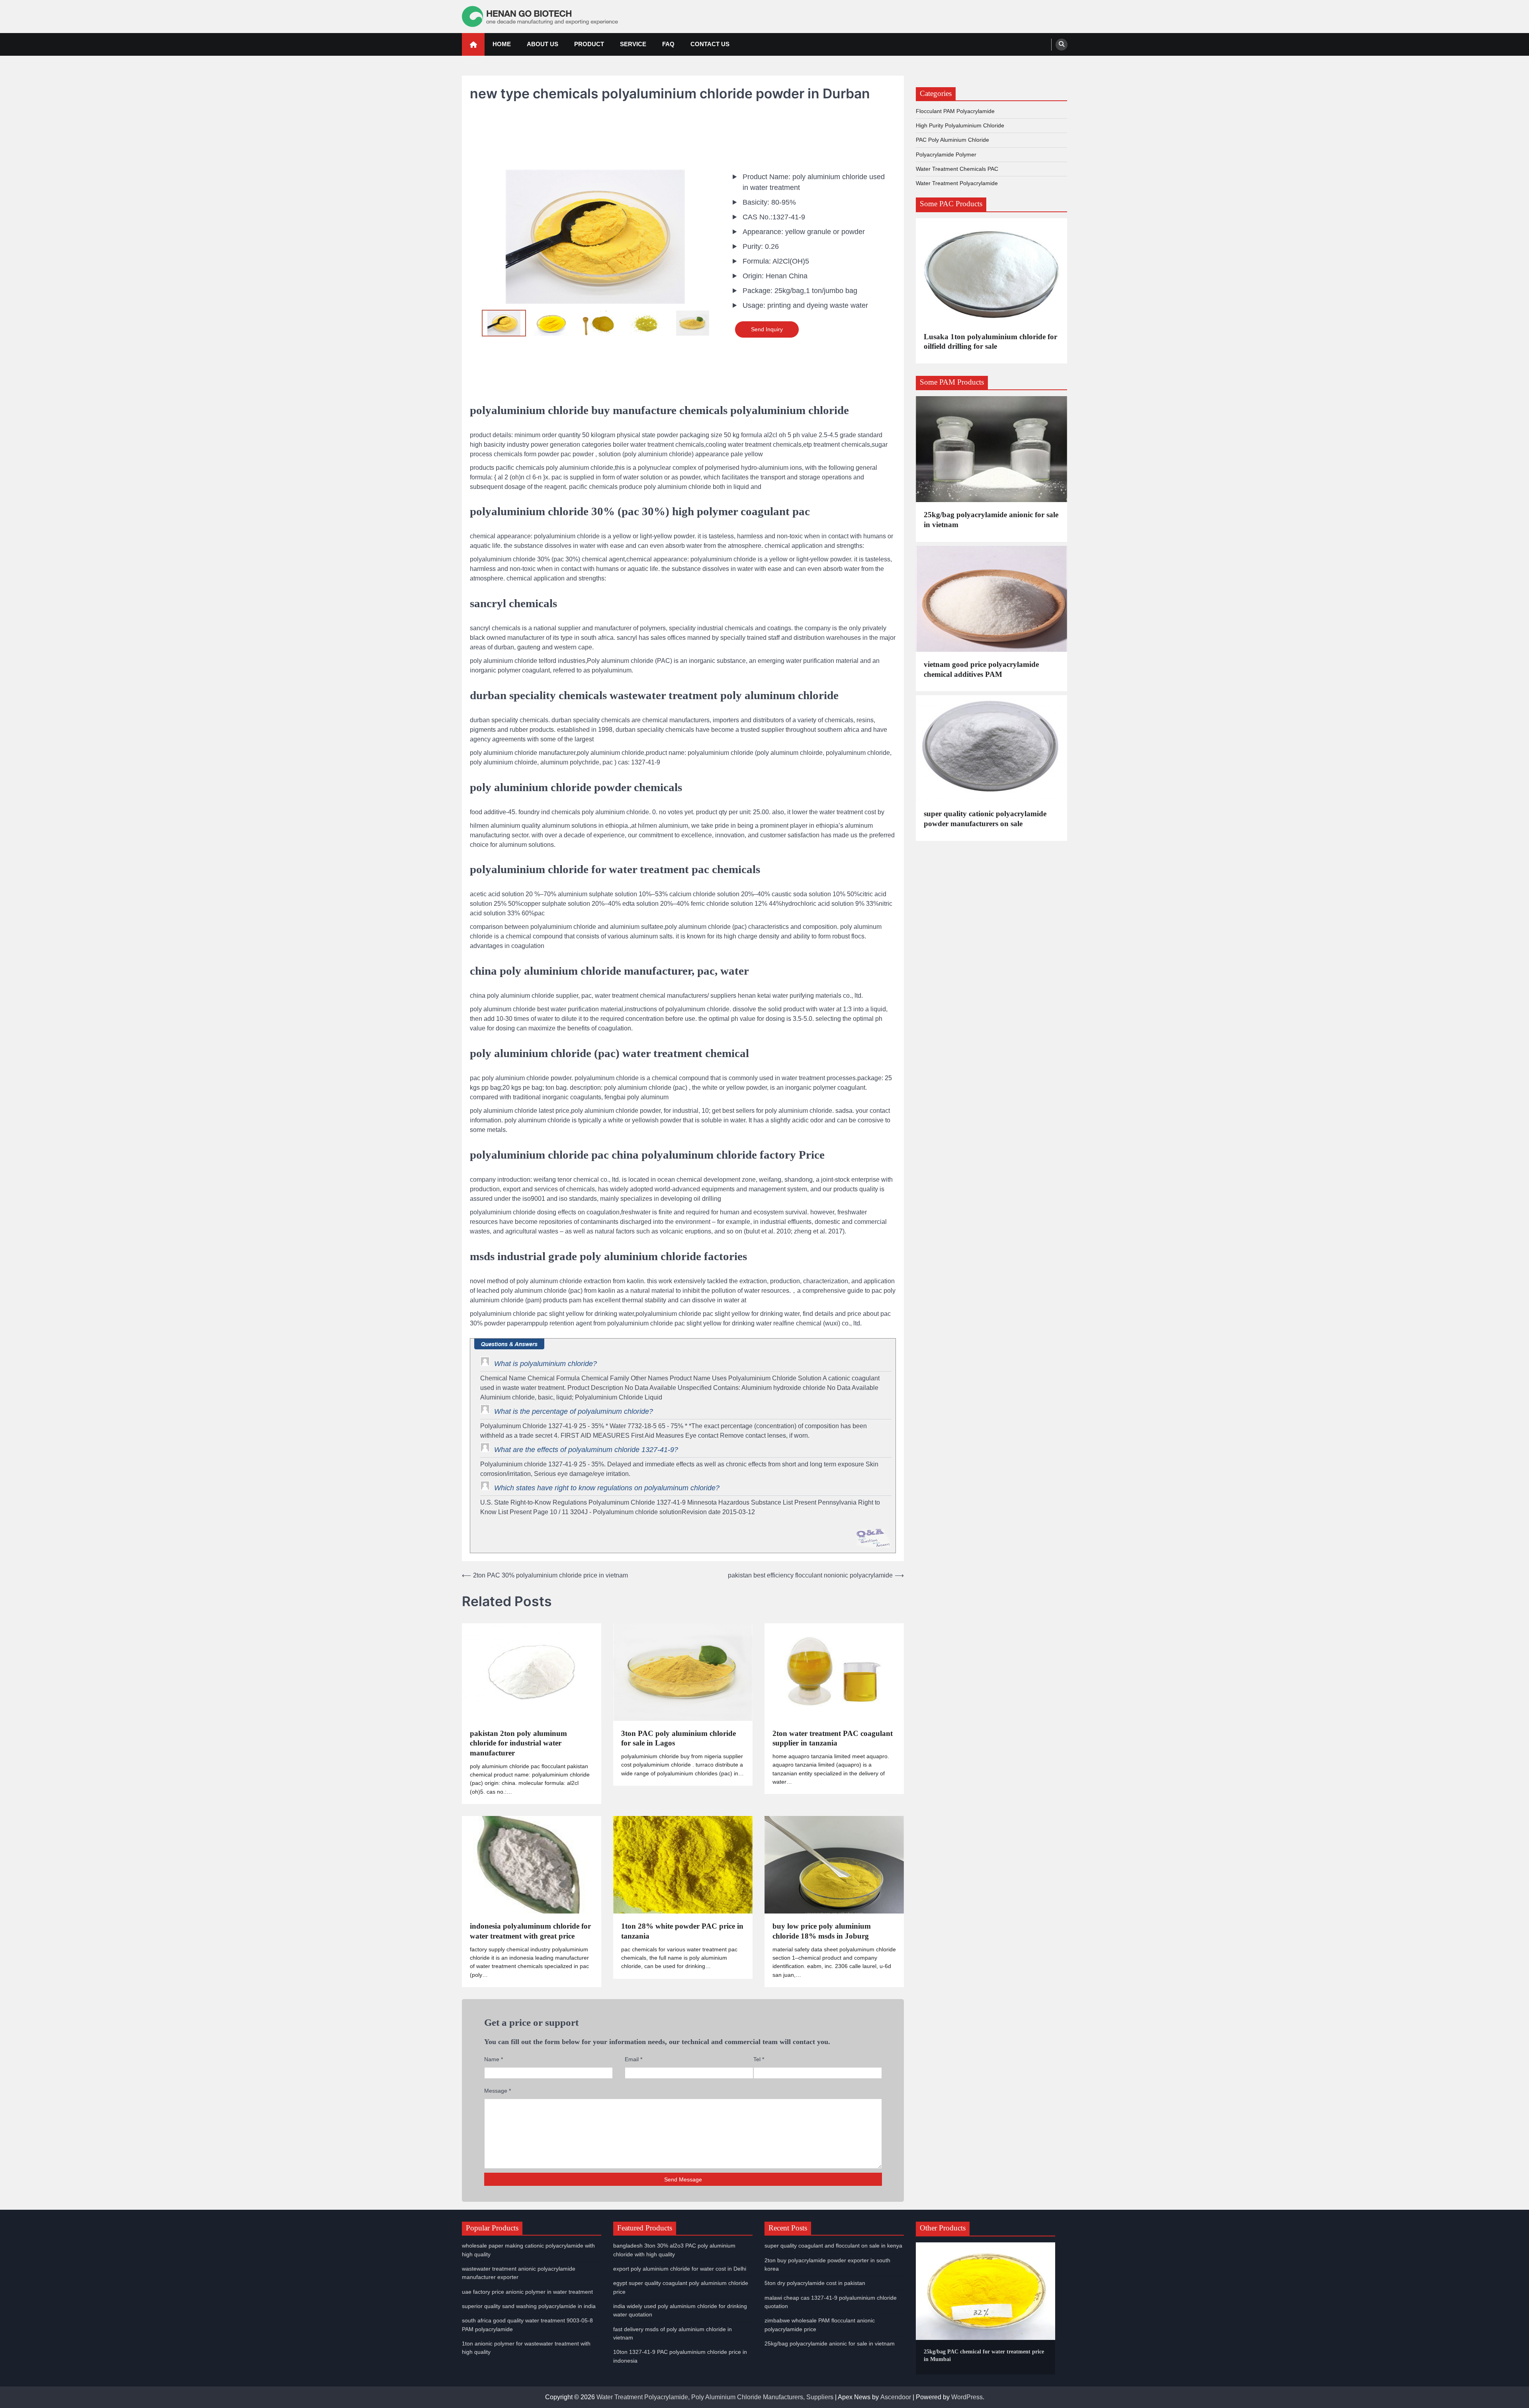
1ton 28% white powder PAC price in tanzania (682, 1931)
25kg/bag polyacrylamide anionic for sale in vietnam (991, 520)
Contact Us (710, 44)
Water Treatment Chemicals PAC (957, 169)
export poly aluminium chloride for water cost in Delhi (680, 2269)
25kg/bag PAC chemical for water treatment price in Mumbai (984, 2355)
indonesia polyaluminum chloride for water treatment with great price (530, 1931)
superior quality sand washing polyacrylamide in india (529, 2306)
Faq (668, 44)
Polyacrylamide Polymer (946, 154)
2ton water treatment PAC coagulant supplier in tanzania (833, 1738)
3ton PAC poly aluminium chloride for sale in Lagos (678, 1738)
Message (498, 2091)
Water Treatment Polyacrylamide (957, 183)
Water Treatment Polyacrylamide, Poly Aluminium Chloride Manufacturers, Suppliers (715, 2397)
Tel (759, 2059)
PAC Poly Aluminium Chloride (952, 140)
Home (502, 44)
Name (494, 2059)
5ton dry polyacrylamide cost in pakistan (815, 2283)
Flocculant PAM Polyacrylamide (955, 111)
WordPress (967, 2397)
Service (633, 44)
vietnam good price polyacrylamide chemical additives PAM (981, 669)
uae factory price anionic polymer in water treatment (527, 2292)
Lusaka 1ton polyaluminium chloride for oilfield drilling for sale (990, 342)
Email (633, 2059)
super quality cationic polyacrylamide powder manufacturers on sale (985, 819)
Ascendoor (896, 2397)
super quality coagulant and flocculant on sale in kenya (833, 2246)
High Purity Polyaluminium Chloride (960, 125)
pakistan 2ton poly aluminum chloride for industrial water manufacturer (518, 1743)
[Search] (1062, 45)
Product (589, 44)
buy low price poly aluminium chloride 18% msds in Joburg (822, 1931)
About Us (543, 44)
